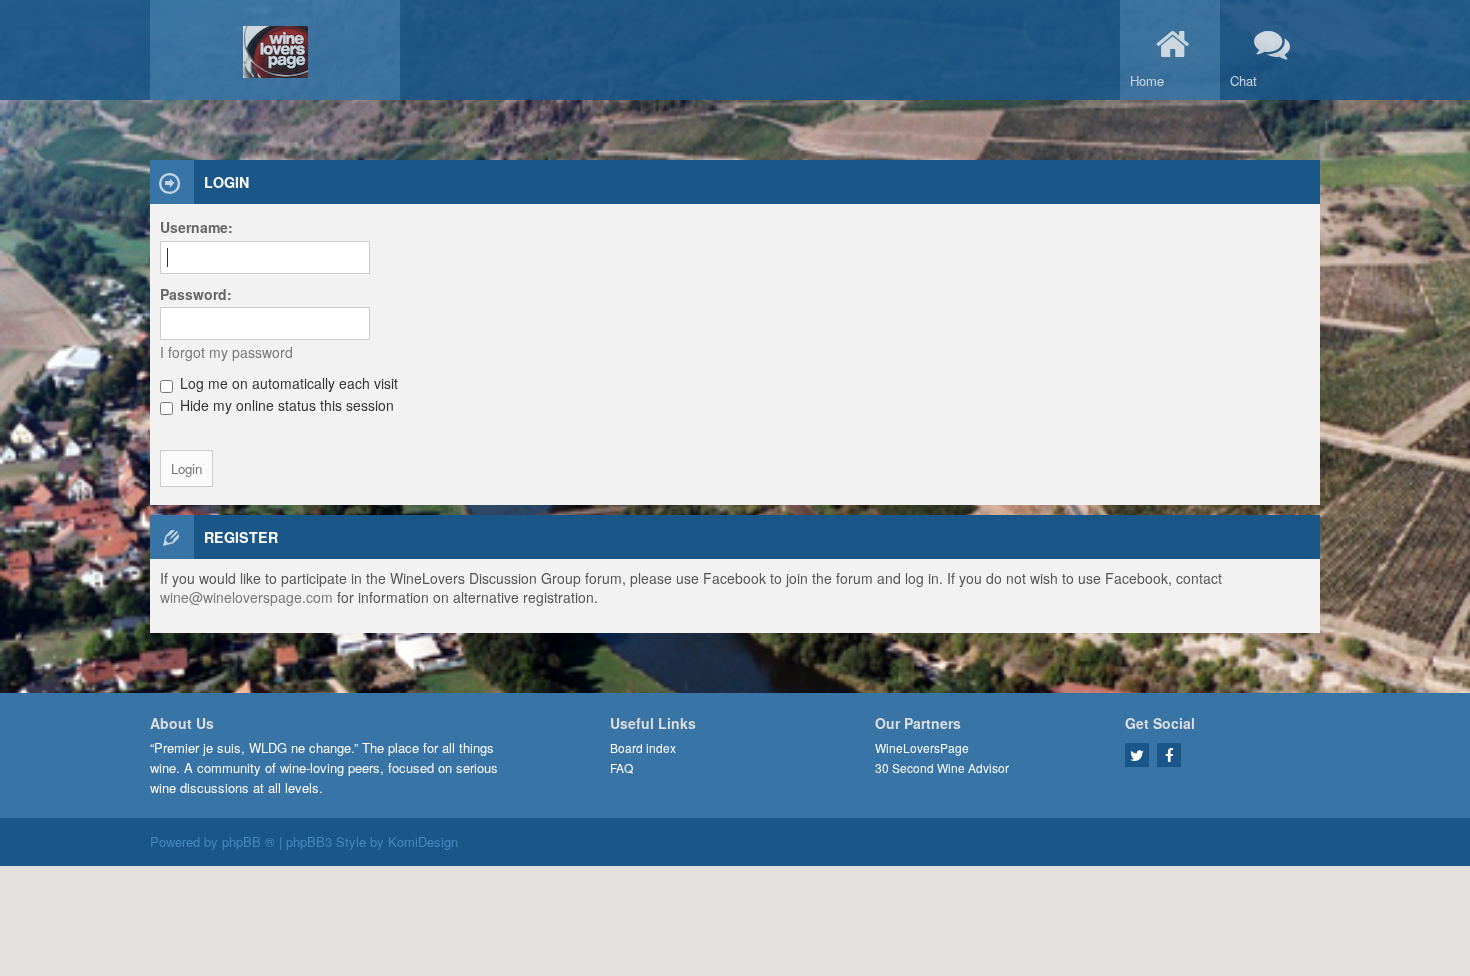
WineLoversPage (922, 747)
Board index (643, 747)
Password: (196, 294)
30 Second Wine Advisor (942, 767)
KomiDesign (423, 841)
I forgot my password (226, 352)
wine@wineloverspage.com (246, 597)
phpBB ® (248, 841)
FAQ (621, 767)
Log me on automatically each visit (287, 383)
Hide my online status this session (285, 405)
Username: (196, 227)
